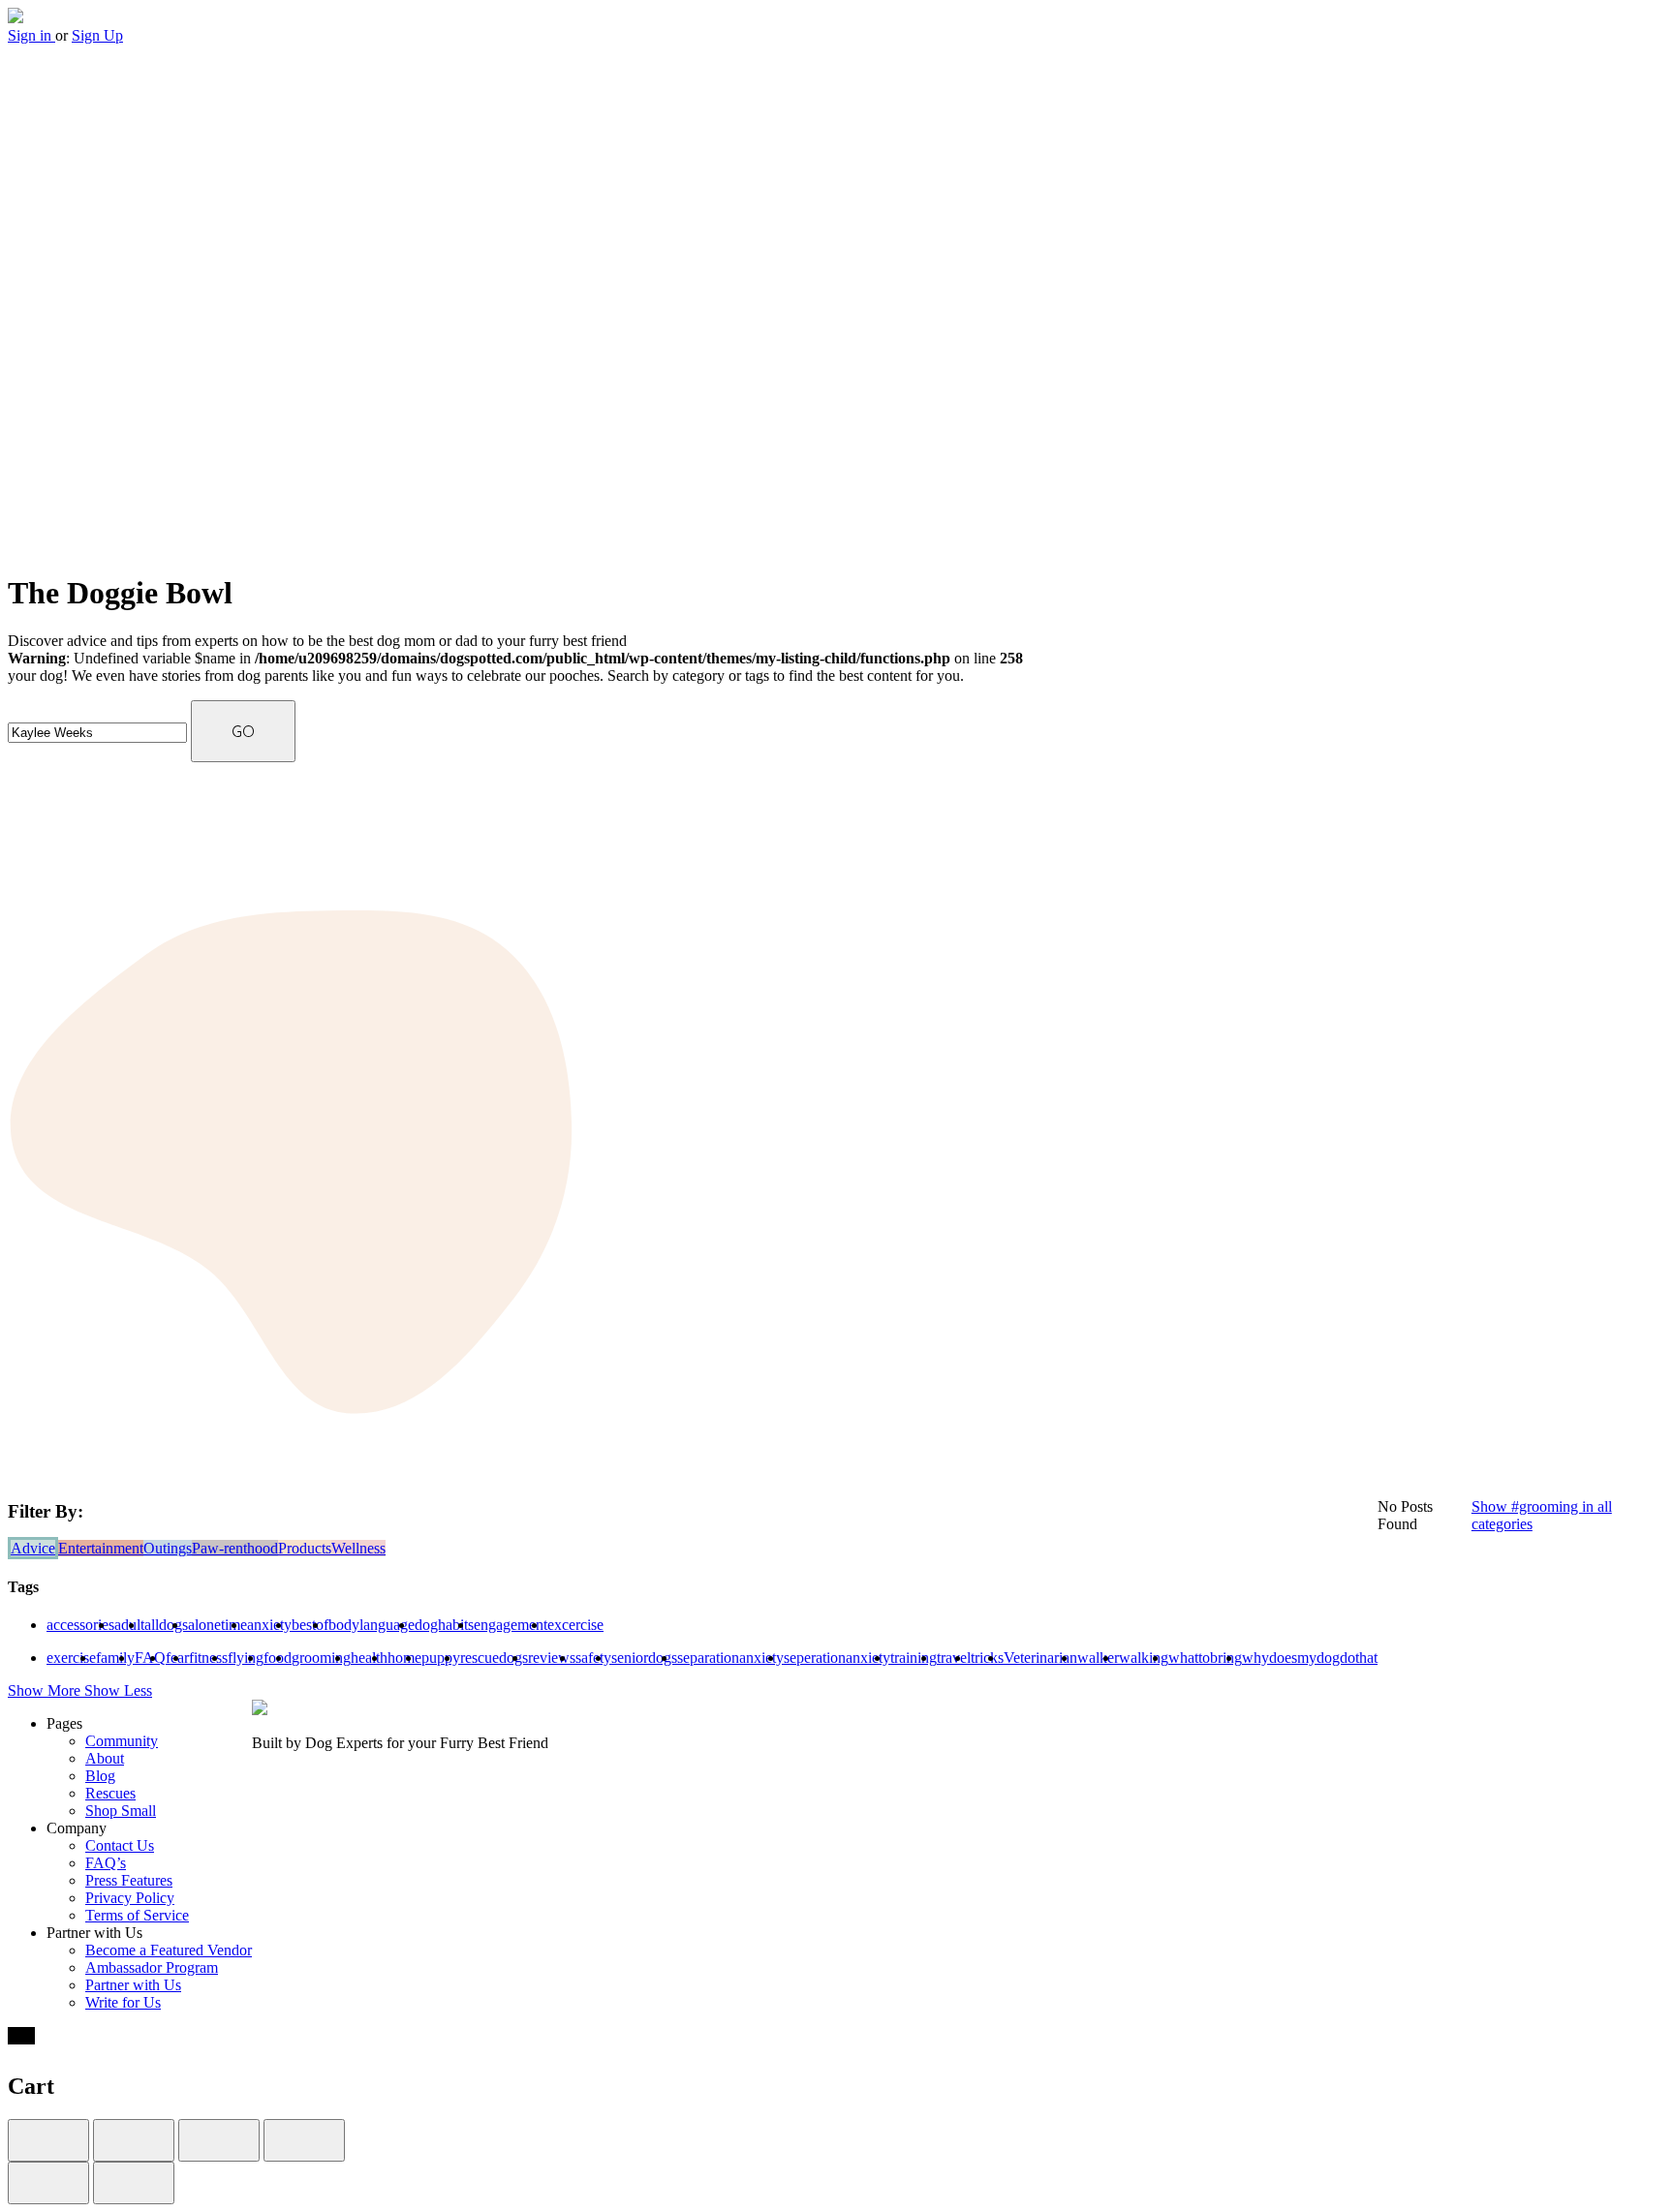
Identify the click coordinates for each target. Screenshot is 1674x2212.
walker (1098, 1658)
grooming (321, 1658)
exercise (71, 1658)
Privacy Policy (130, 1898)
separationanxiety (730, 1658)
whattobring (1205, 1658)
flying (246, 1658)
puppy (441, 1658)
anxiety (269, 1625)
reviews (552, 1658)
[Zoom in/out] (304, 2140)
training (914, 1658)
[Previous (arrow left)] (48, 2183)
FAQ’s (106, 1863)
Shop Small (121, 1811)
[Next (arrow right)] (134, 2183)
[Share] (134, 2140)
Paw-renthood (235, 1548)
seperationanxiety (837, 1658)
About (105, 1758)
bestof (310, 1625)
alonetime (217, 1625)
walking (1144, 1658)
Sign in (31, 35)
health (369, 1658)
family (115, 1658)
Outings (168, 1548)
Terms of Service (137, 1915)
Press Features (129, 1880)
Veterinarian (1040, 1658)
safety (593, 1658)
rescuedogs (494, 1658)
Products (305, 1548)
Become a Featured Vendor (169, 1950)
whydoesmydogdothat (1310, 1658)
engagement (511, 1625)
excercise (575, 1625)
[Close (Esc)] (48, 2140)
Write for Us (123, 2002)
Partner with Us (133, 1985)
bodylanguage (372, 1625)
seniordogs (644, 1658)
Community (122, 1741)
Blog (100, 1776)
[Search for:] (99, 732)
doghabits (444, 1625)
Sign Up (97, 35)
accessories (80, 1625)
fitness (208, 1658)
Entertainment (101, 1548)
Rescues (110, 1793)
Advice (33, 1548)
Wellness (358, 1548)
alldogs (166, 1625)
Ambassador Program (152, 1967)
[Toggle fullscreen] (219, 2140)
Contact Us (120, 1845)
